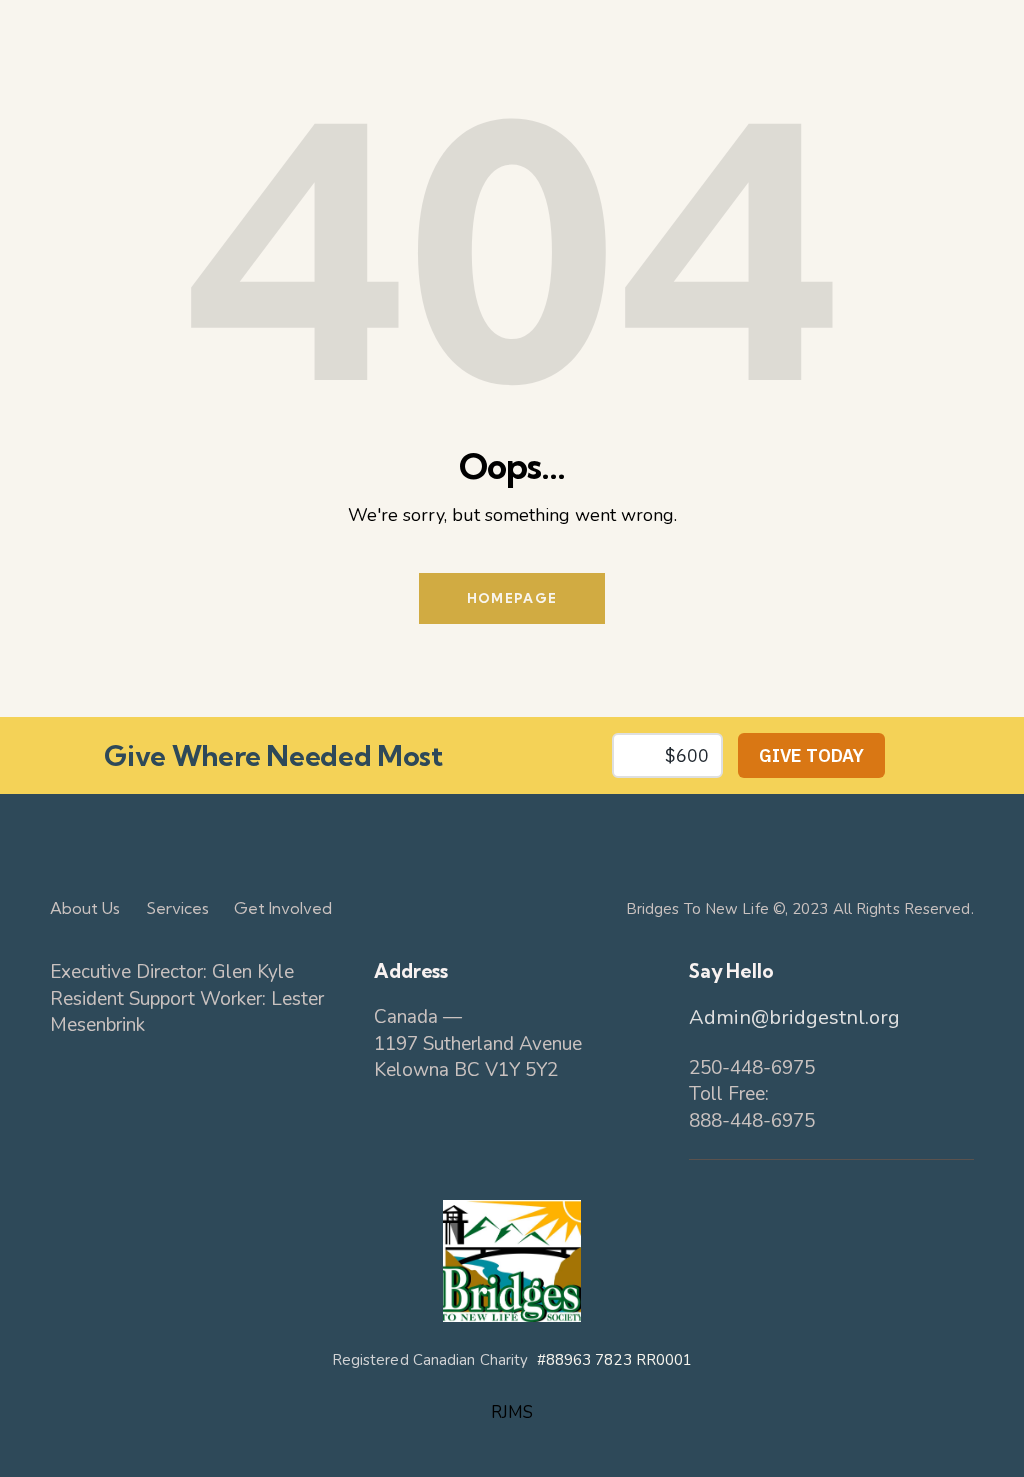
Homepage (512, 598)
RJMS (512, 1412)
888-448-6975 (752, 1121)
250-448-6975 (752, 1068)
